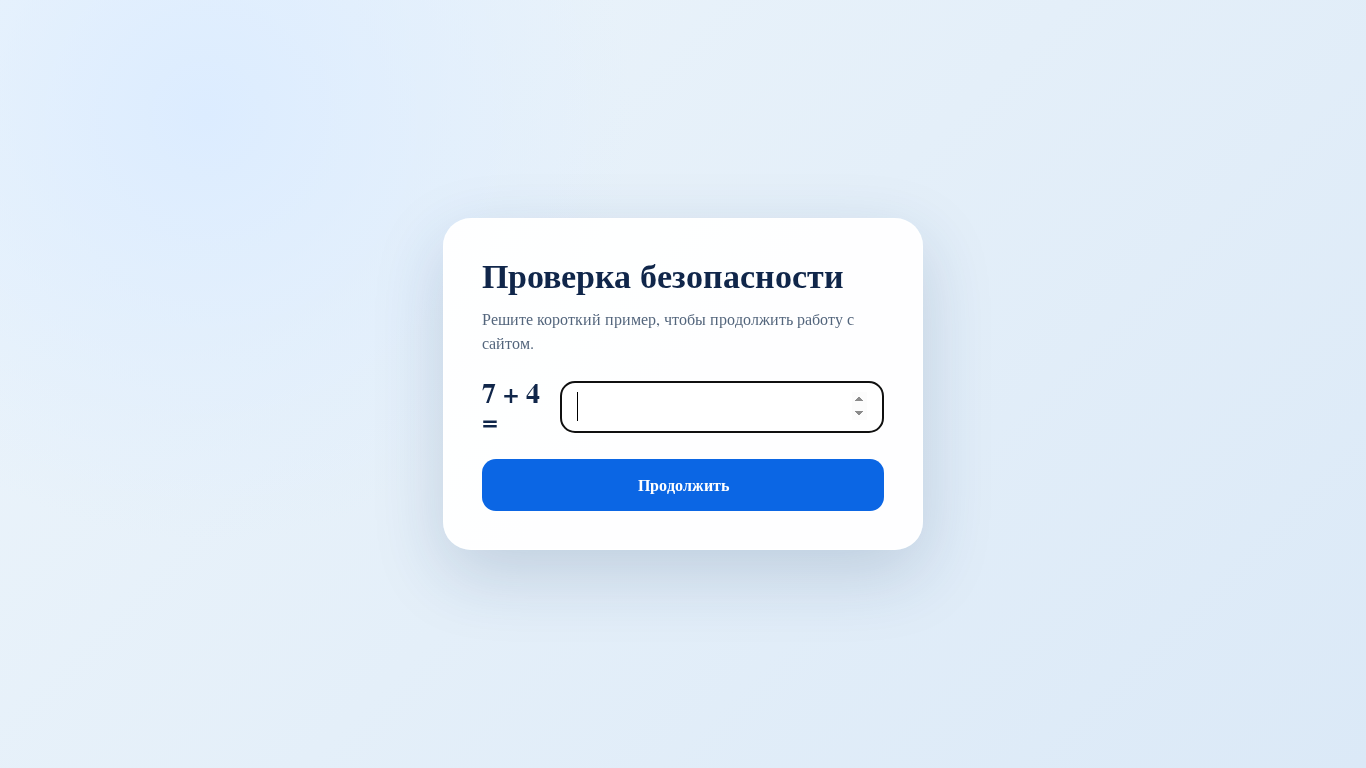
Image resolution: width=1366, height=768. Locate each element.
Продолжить (683, 484)
